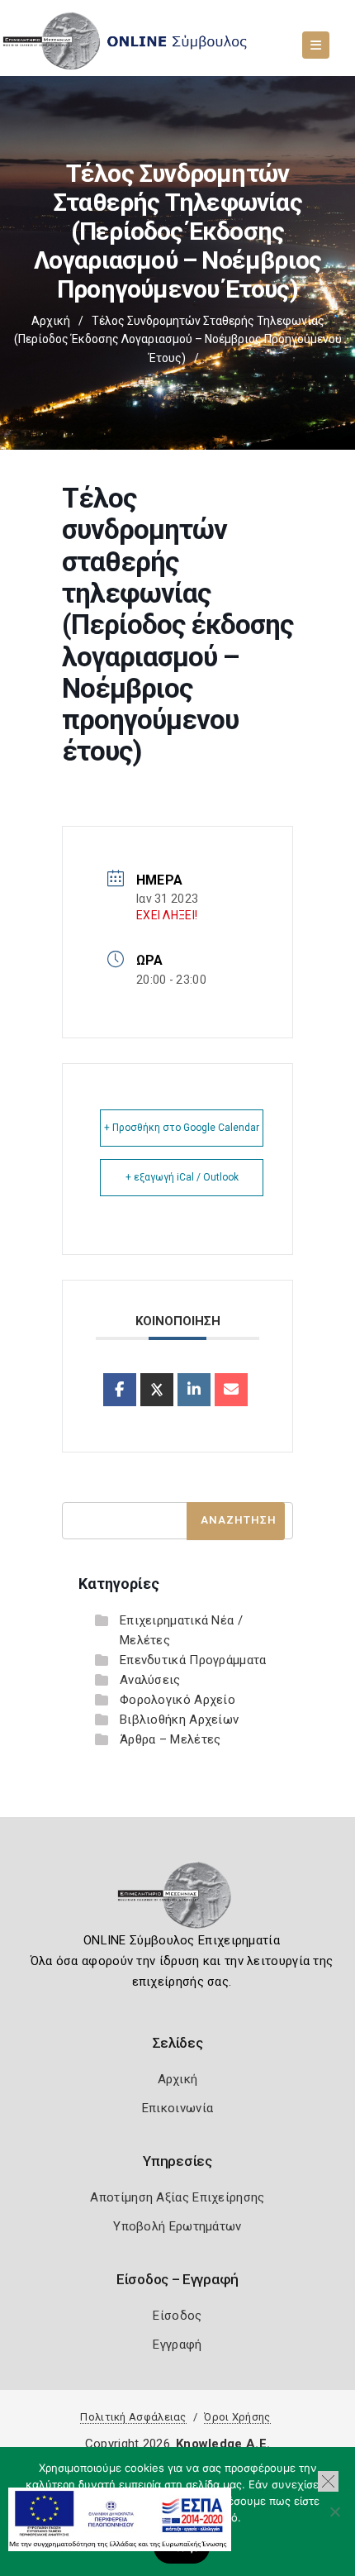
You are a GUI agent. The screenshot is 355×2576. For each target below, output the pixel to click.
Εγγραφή (177, 2345)
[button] (328, 2481)
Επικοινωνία (177, 2108)
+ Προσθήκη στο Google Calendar (182, 1128)
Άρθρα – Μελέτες (170, 1739)
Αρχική (51, 321)
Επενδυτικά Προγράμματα (193, 1660)
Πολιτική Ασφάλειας (133, 2417)
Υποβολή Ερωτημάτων (177, 2226)
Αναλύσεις (150, 1680)
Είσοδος (177, 2316)
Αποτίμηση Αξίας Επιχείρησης (177, 2197)
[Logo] (178, 1901)
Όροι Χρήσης (237, 2417)
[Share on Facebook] (120, 1390)
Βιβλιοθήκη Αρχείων (179, 1720)
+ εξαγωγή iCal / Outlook (182, 1177)
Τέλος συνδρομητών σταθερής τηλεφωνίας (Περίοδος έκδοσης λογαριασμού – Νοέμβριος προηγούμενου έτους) (178, 339)
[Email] (231, 1390)
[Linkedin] (194, 1390)
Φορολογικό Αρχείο (177, 1700)
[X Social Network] (157, 1390)
